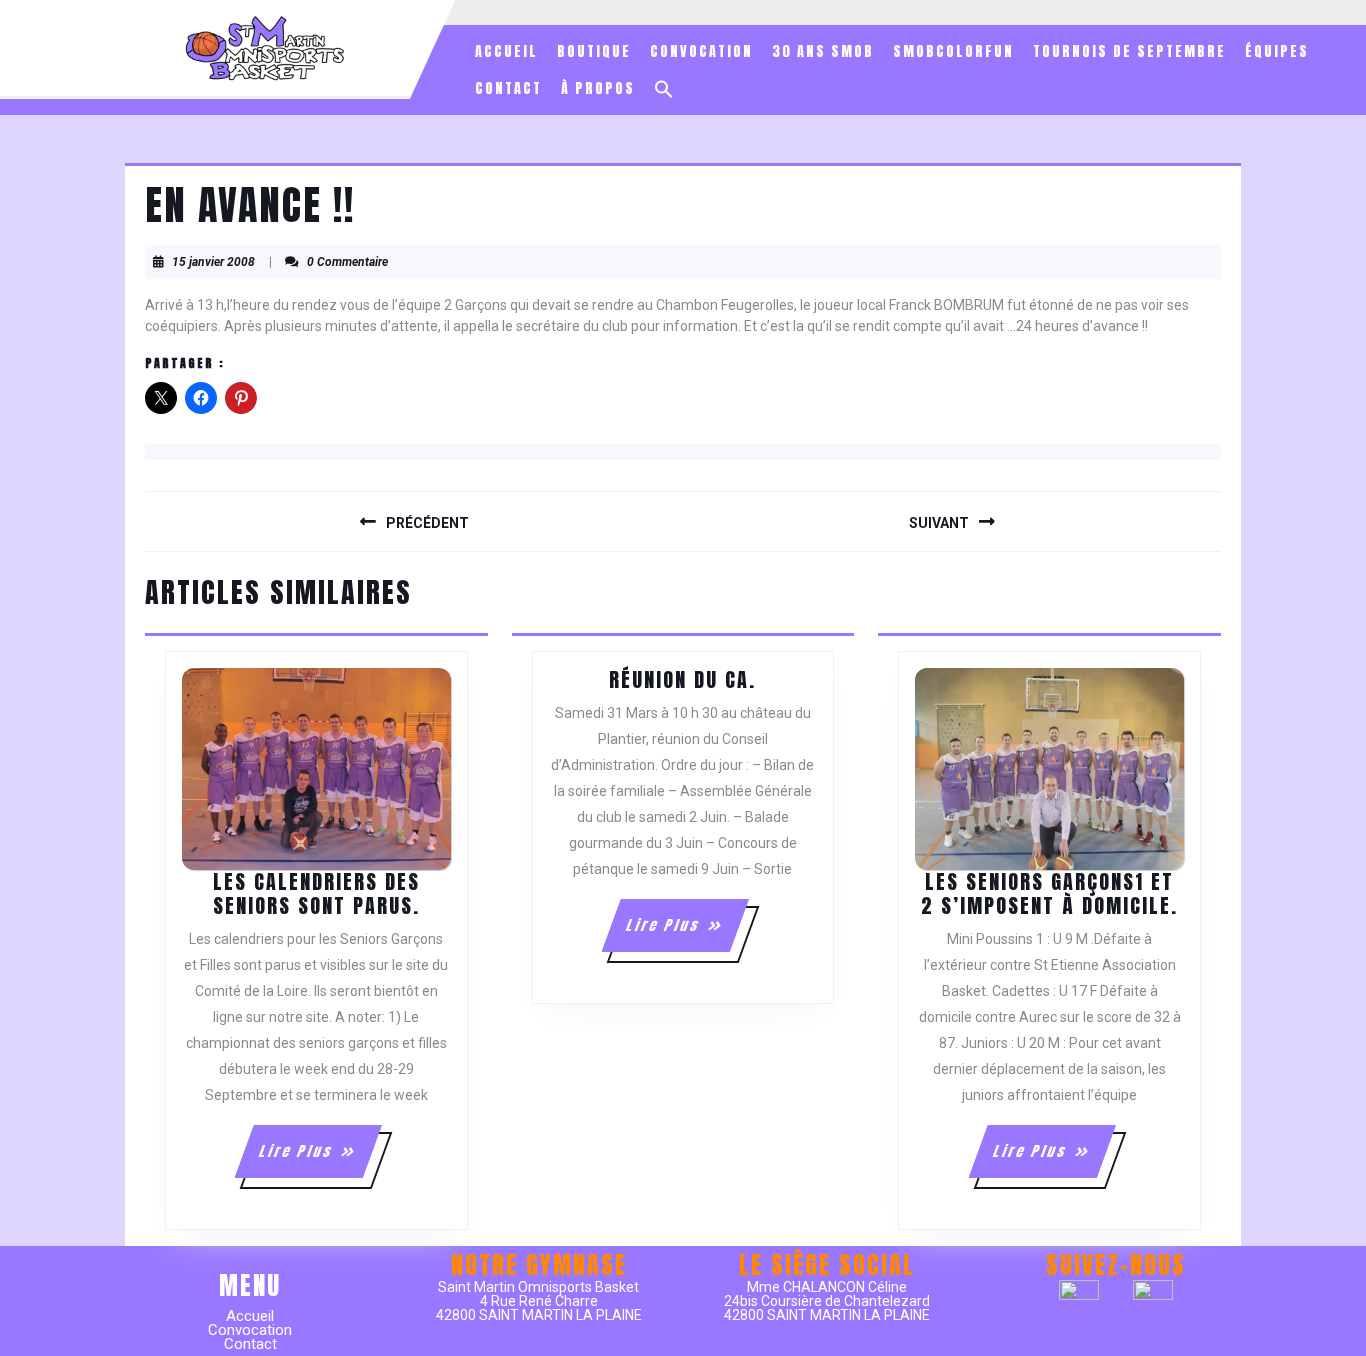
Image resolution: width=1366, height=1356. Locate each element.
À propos (598, 88)
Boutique (594, 51)
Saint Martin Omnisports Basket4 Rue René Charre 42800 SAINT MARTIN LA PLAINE (539, 1301)
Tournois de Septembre (1129, 51)
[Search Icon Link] (664, 89)
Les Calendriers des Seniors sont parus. (316, 893)
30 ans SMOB (823, 51)
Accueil (506, 51)
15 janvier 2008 (213, 262)
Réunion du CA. (682, 679)
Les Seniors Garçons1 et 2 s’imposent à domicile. (1049, 893)
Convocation (701, 51)
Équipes (1277, 51)
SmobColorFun (953, 51)
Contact (508, 88)
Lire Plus (319, 1159)
